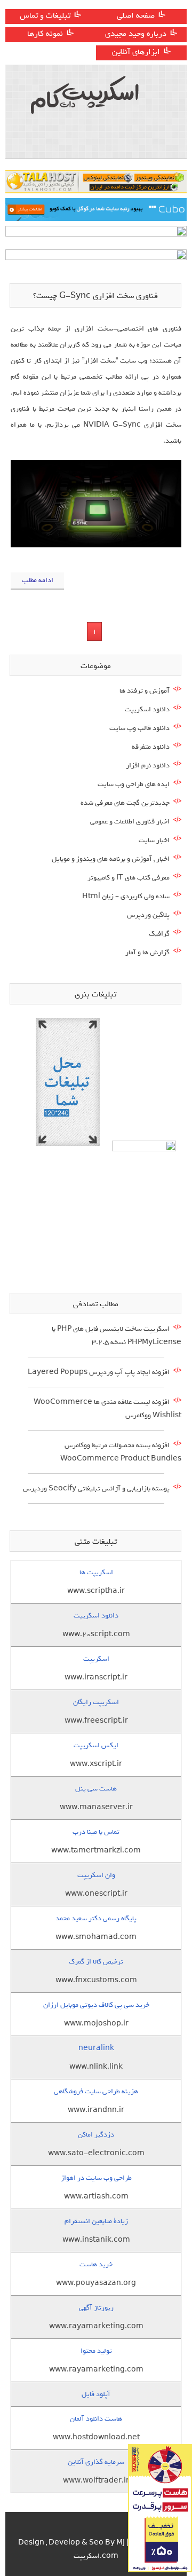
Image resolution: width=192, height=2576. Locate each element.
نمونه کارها (45, 34)
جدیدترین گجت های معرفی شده (125, 803)
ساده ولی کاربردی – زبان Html (126, 896)
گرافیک (159, 934)
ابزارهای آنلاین (136, 52)
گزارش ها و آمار (147, 952)
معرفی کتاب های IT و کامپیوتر (129, 878)
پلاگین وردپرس (148, 915)
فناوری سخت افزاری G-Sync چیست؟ (95, 296)
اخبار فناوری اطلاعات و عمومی (130, 822)
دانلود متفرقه (151, 747)
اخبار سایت (154, 840)
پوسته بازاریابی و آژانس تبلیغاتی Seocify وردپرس (96, 1489)
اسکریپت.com (96, 2556)
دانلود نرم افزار (148, 765)
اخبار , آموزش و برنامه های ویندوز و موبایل (111, 859)
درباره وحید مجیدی (136, 34)
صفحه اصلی (136, 15)
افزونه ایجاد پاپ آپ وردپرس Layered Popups (99, 1372)
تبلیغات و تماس (45, 15)
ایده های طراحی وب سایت (134, 784)
